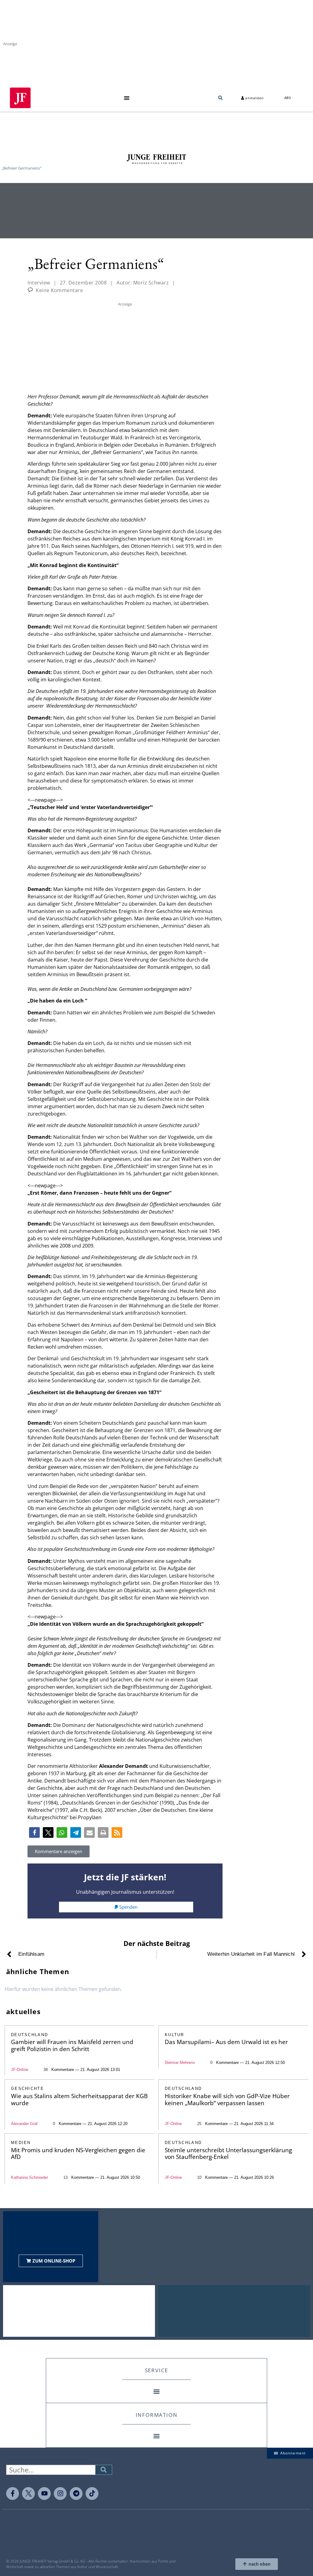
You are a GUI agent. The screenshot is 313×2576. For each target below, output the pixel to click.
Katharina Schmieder (29, 2177)
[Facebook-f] (13, 2494)
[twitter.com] (28, 2494)
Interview (39, 283)
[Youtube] (44, 2494)
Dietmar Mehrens (180, 2063)
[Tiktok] (92, 2494)
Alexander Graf (24, 2124)
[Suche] (104, 2470)
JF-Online (20, 2070)
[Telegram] (76, 2494)
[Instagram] (60, 2494)
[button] (127, 98)
